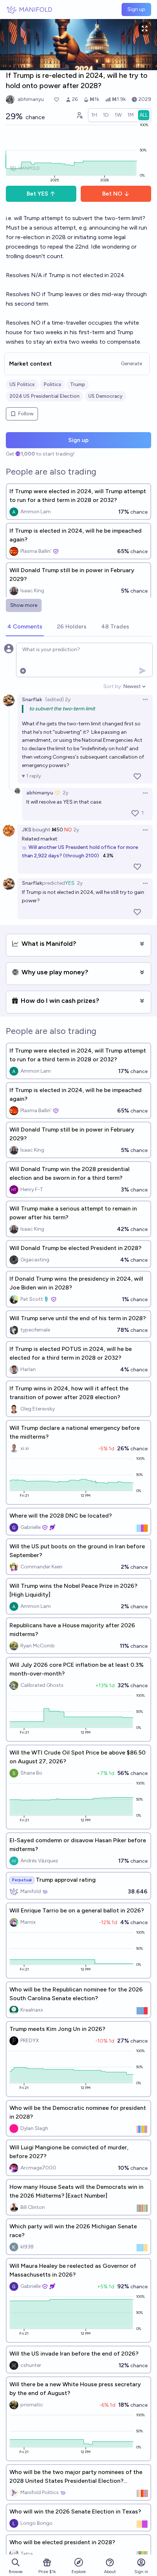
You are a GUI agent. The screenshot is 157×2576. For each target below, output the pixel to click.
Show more (24, 605)
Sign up (136, 9)
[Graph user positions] (79, 115)
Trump (78, 384)
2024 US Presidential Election (45, 396)
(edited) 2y (58, 700)
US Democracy (106, 396)
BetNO (112, 194)
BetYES (37, 194)
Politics (52, 384)
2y (66, 793)
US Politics (22, 384)
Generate (131, 364)
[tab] (25, 627)
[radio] (94, 115)
